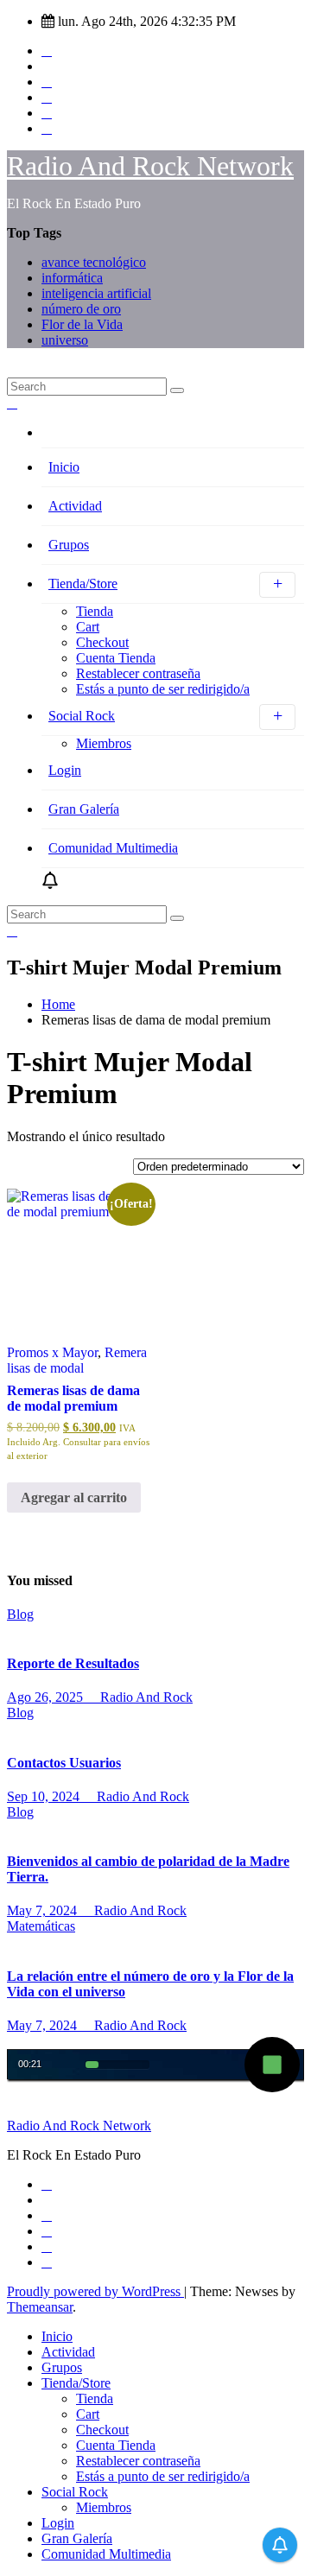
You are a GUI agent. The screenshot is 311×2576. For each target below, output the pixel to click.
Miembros (104, 743)
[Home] (173, 437)
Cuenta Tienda (116, 658)
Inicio (64, 467)
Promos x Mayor (52, 1352)
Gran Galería (84, 809)
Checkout (102, 642)
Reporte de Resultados (73, 1663)
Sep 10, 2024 (45, 1796)
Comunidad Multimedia (113, 848)
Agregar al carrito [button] (74, 1497)
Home (58, 1004)
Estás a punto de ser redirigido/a (163, 689)
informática (72, 278)
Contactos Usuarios (64, 1763)
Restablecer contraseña (138, 673)
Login (65, 770)
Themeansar (40, 2307)
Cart (88, 627)
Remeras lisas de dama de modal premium (73, 1398)
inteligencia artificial (96, 293)
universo (65, 340)
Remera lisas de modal (77, 1360)
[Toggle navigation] (12, 374)
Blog (20, 1614)
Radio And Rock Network (150, 166)
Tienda (95, 611)
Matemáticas (41, 1926)
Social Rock (82, 716)
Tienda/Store (83, 584)
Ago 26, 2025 (47, 1697)
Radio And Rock (145, 1697)
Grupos (69, 545)
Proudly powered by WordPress (95, 2291)
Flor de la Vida (82, 324)
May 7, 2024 (44, 1910)
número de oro (81, 309)
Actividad (75, 506)
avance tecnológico (94, 262)
